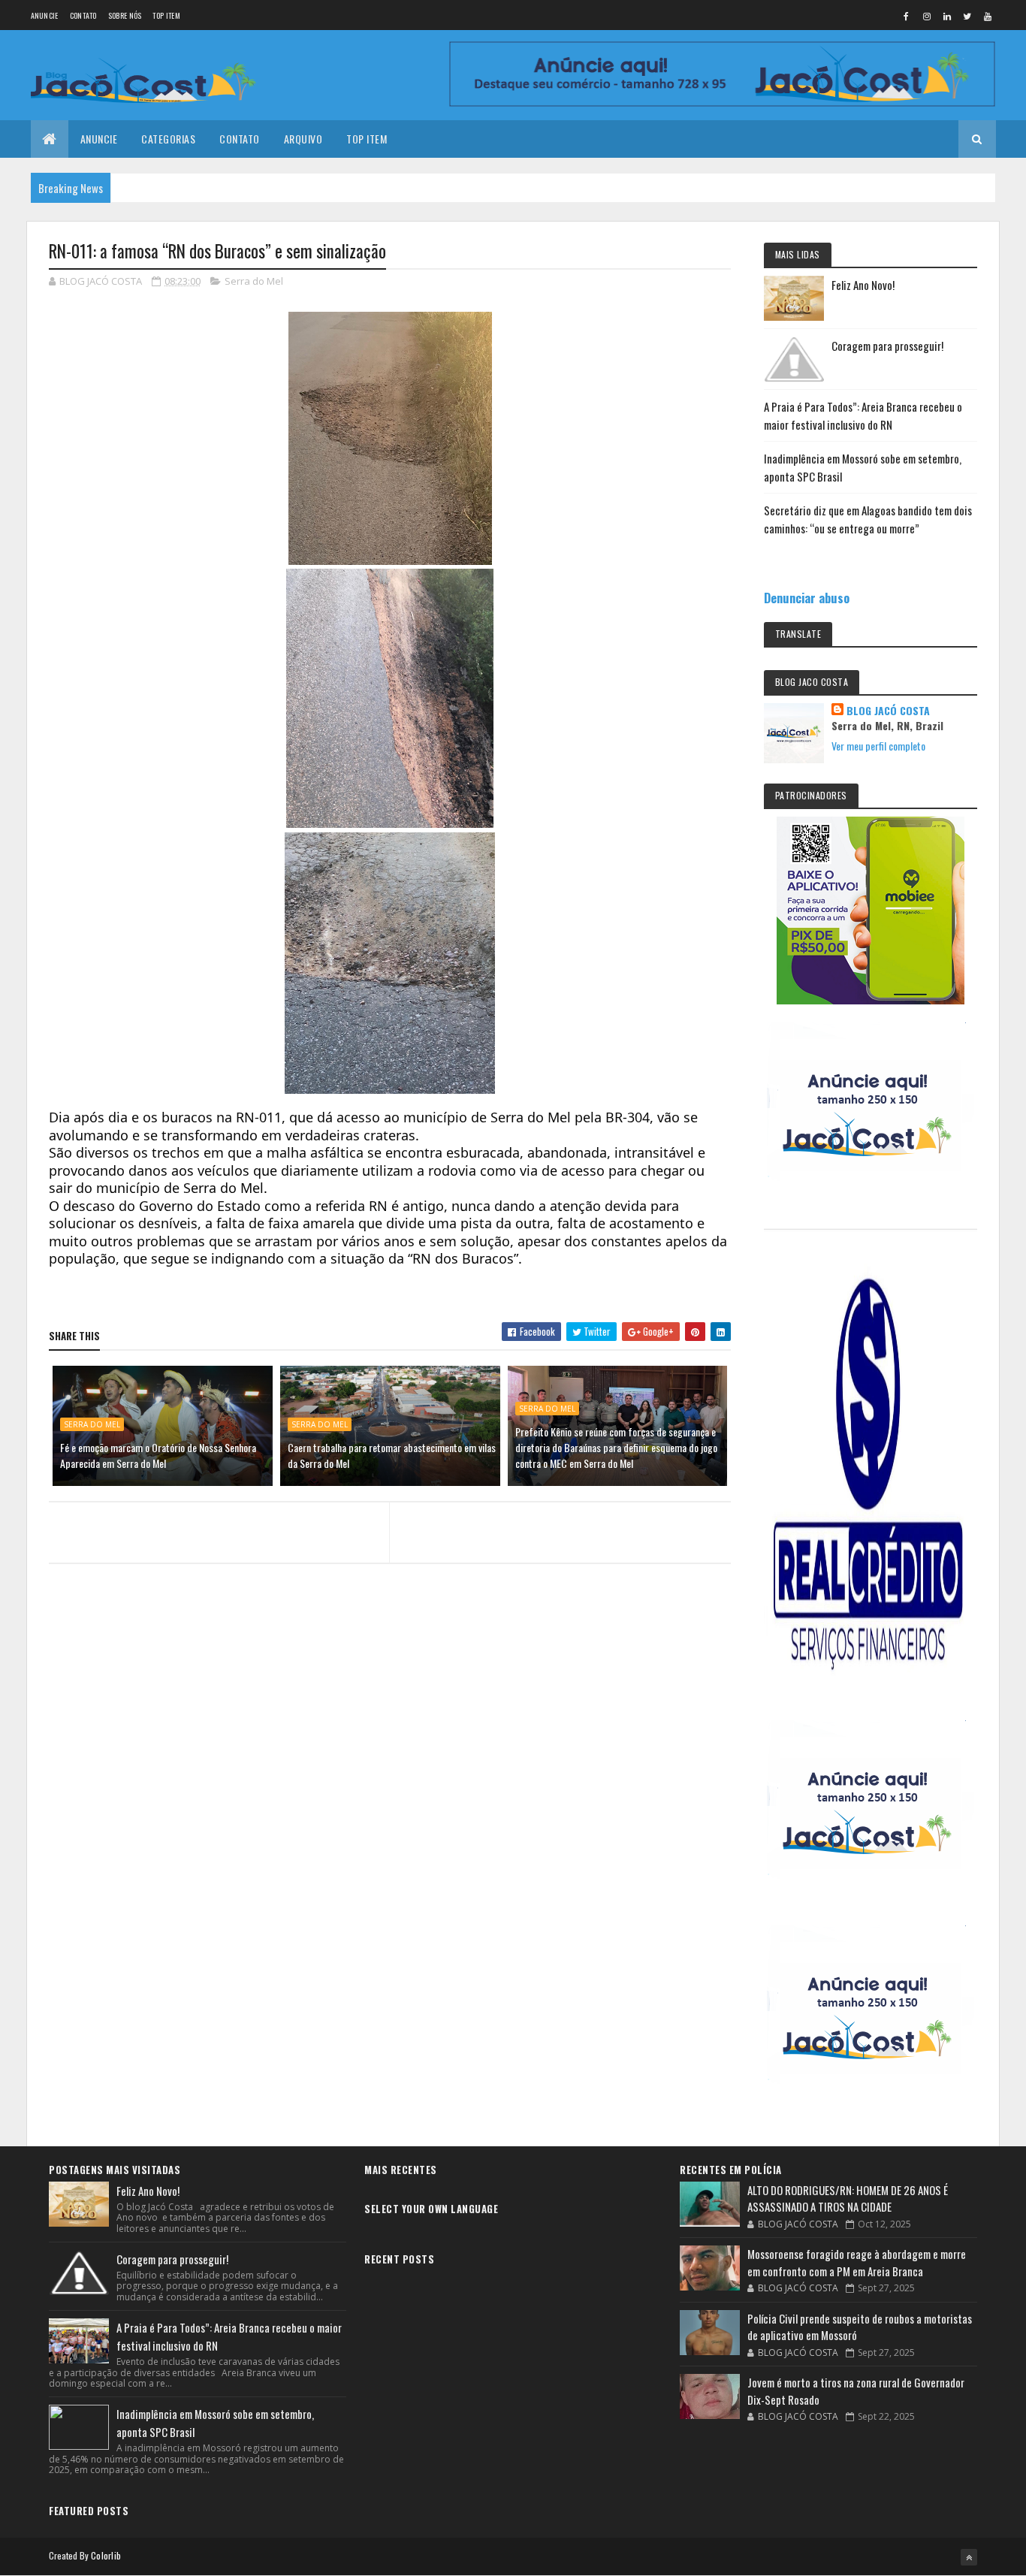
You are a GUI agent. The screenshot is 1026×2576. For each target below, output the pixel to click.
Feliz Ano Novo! (863, 285)
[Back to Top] (969, 2557)
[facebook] (907, 16)
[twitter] (967, 16)
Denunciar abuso (807, 598)
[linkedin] (947, 16)
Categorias (168, 139)
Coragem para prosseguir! (887, 346)
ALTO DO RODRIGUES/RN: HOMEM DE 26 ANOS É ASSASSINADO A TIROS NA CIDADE (848, 2199)
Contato (83, 15)
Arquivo (303, 139)
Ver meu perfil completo (878, 746)
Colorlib (106, 2555)
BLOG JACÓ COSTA (888, 711)
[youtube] (988, 16)
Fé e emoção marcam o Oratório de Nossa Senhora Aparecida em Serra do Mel (158, 1455)
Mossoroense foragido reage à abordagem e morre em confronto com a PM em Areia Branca (857, 2262)
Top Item (166, 15)
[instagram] (927, 16)
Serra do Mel (254, 281)
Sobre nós (125, 15)
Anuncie (45, 15)
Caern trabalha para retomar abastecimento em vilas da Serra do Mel (392, 1455)
